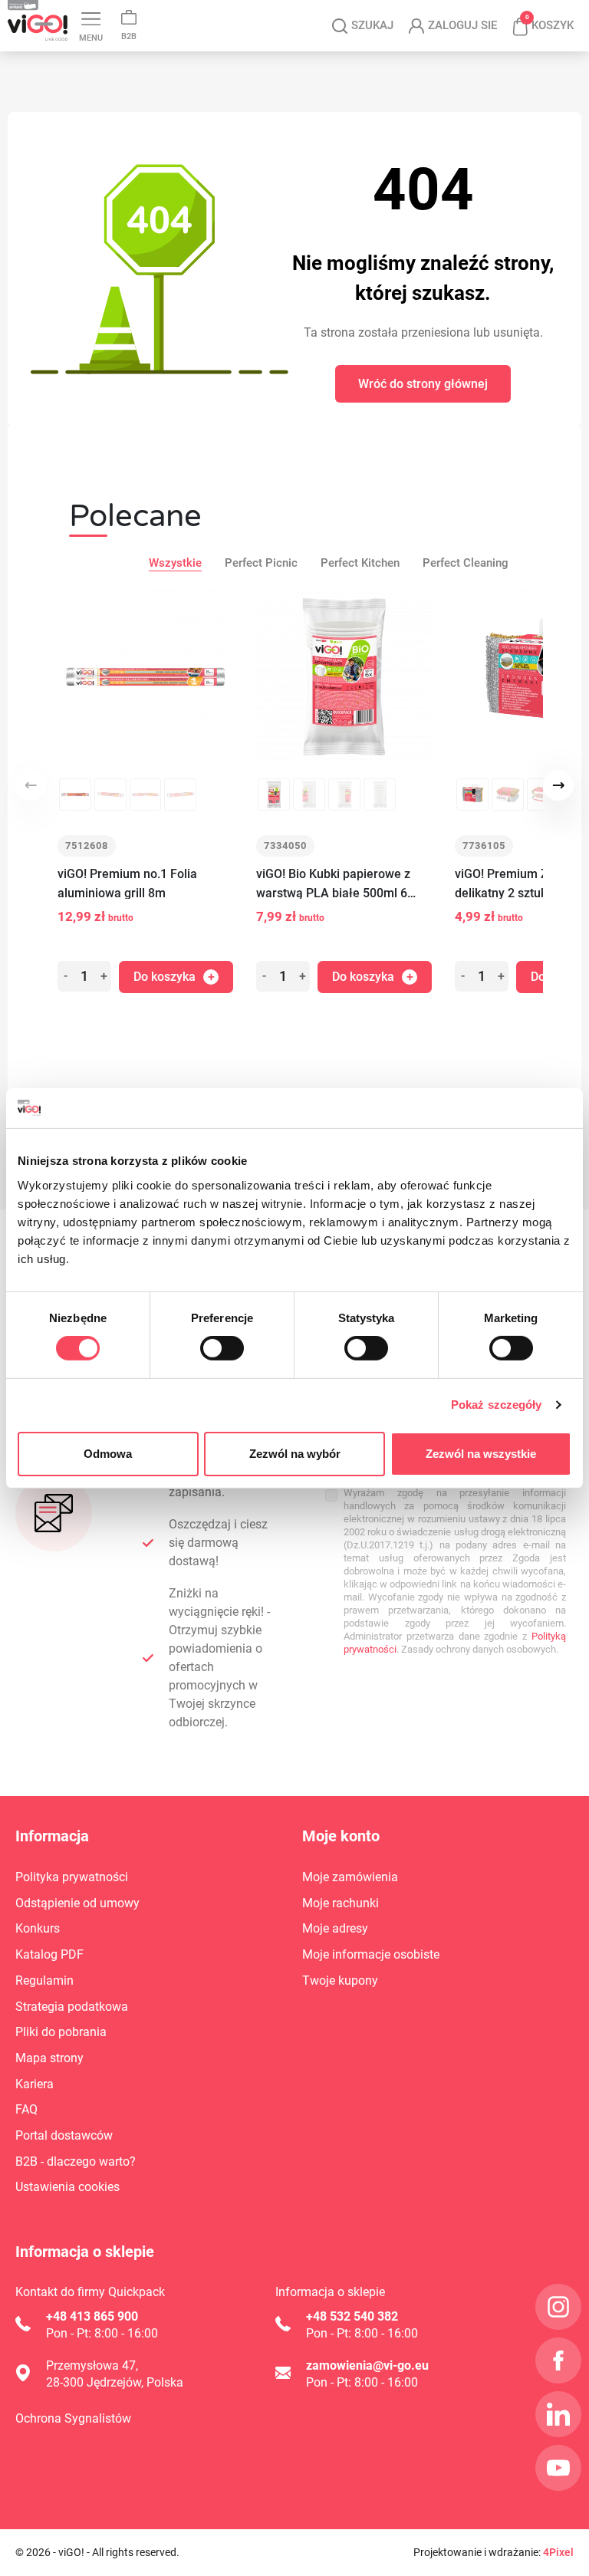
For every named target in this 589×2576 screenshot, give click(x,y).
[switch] (222, 1348)
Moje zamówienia (350, 1877)
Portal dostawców (64, 2135)
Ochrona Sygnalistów (73, 2418)
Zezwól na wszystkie (481, 1454)
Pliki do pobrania (61, 2032)
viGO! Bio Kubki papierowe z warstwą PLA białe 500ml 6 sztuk (333, 885)
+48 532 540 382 (352, 2316)
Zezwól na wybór (295, 1454)
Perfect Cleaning (466, 563)
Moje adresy (335, 1928)
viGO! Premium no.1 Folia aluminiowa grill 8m (127, 883)
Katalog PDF (49, 1954)
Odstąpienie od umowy (77, 1903)
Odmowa (108, 1454)
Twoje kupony (340, 1981)
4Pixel (558, 2552)
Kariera (35, 2084)
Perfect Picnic (261, 563)
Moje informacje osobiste (371, 1954)
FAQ (26, 2109)
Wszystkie (175, 563)
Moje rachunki (341, 1903)
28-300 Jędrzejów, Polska (115, 2382)
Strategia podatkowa (72, 2007)
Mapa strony (49, 2058)
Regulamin (44, 1981)
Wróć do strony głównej (423, 384)
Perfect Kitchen (360, 563)
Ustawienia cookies (67, 2187)
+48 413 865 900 (92, 2316)
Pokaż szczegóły (497, 1405)
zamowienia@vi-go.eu (367, 2365)
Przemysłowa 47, (92, 2365)
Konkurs (38, 1928)
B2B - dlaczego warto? (76, 2161)
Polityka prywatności (72, 1877)
